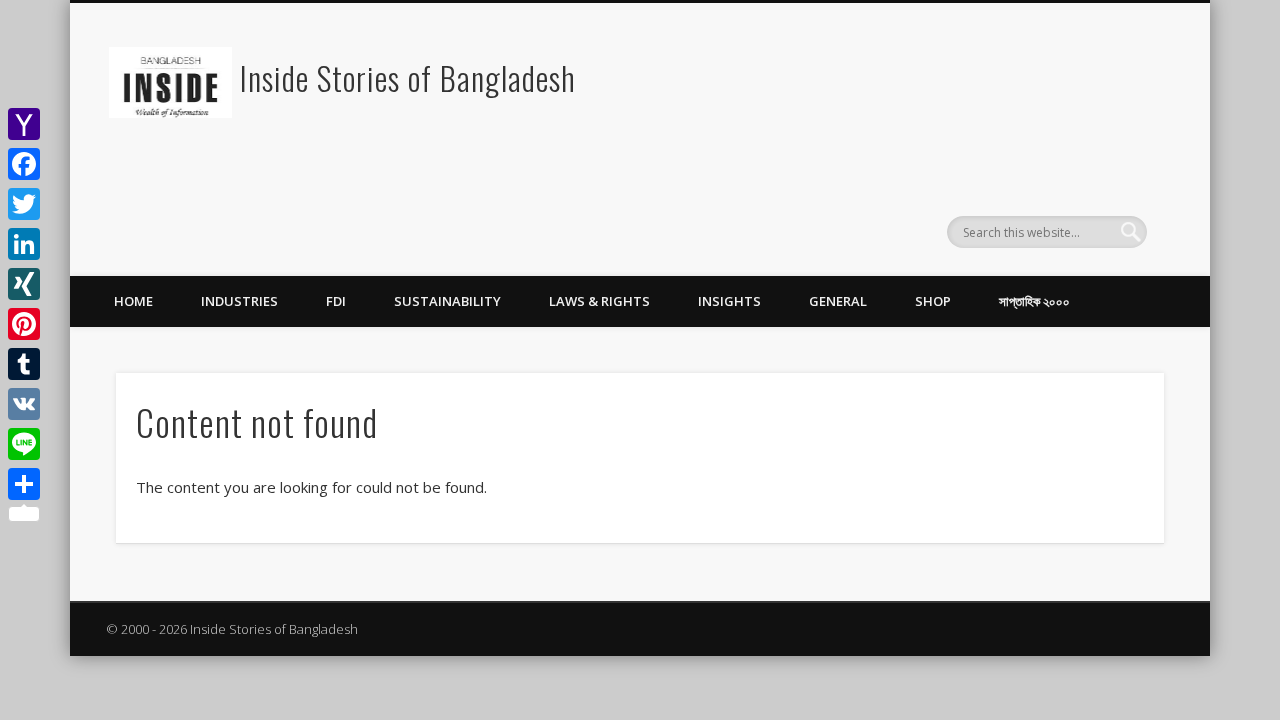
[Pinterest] (24, 324)
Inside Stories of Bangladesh (408, 77)
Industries (239, 301)
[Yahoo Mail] (24, 124)
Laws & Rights (599, 301)
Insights (729, 301)
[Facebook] (24, 164)
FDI (336, 301)
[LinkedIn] (24, 244)
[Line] (24, 444)
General (838, 301)
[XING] (24, 284)
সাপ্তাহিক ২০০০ (1034, 301)
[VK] (24, 404)
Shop (933, 301)
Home (133, 301)
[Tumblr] (24, 364)
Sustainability (447, 301)
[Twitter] (24, 204)
